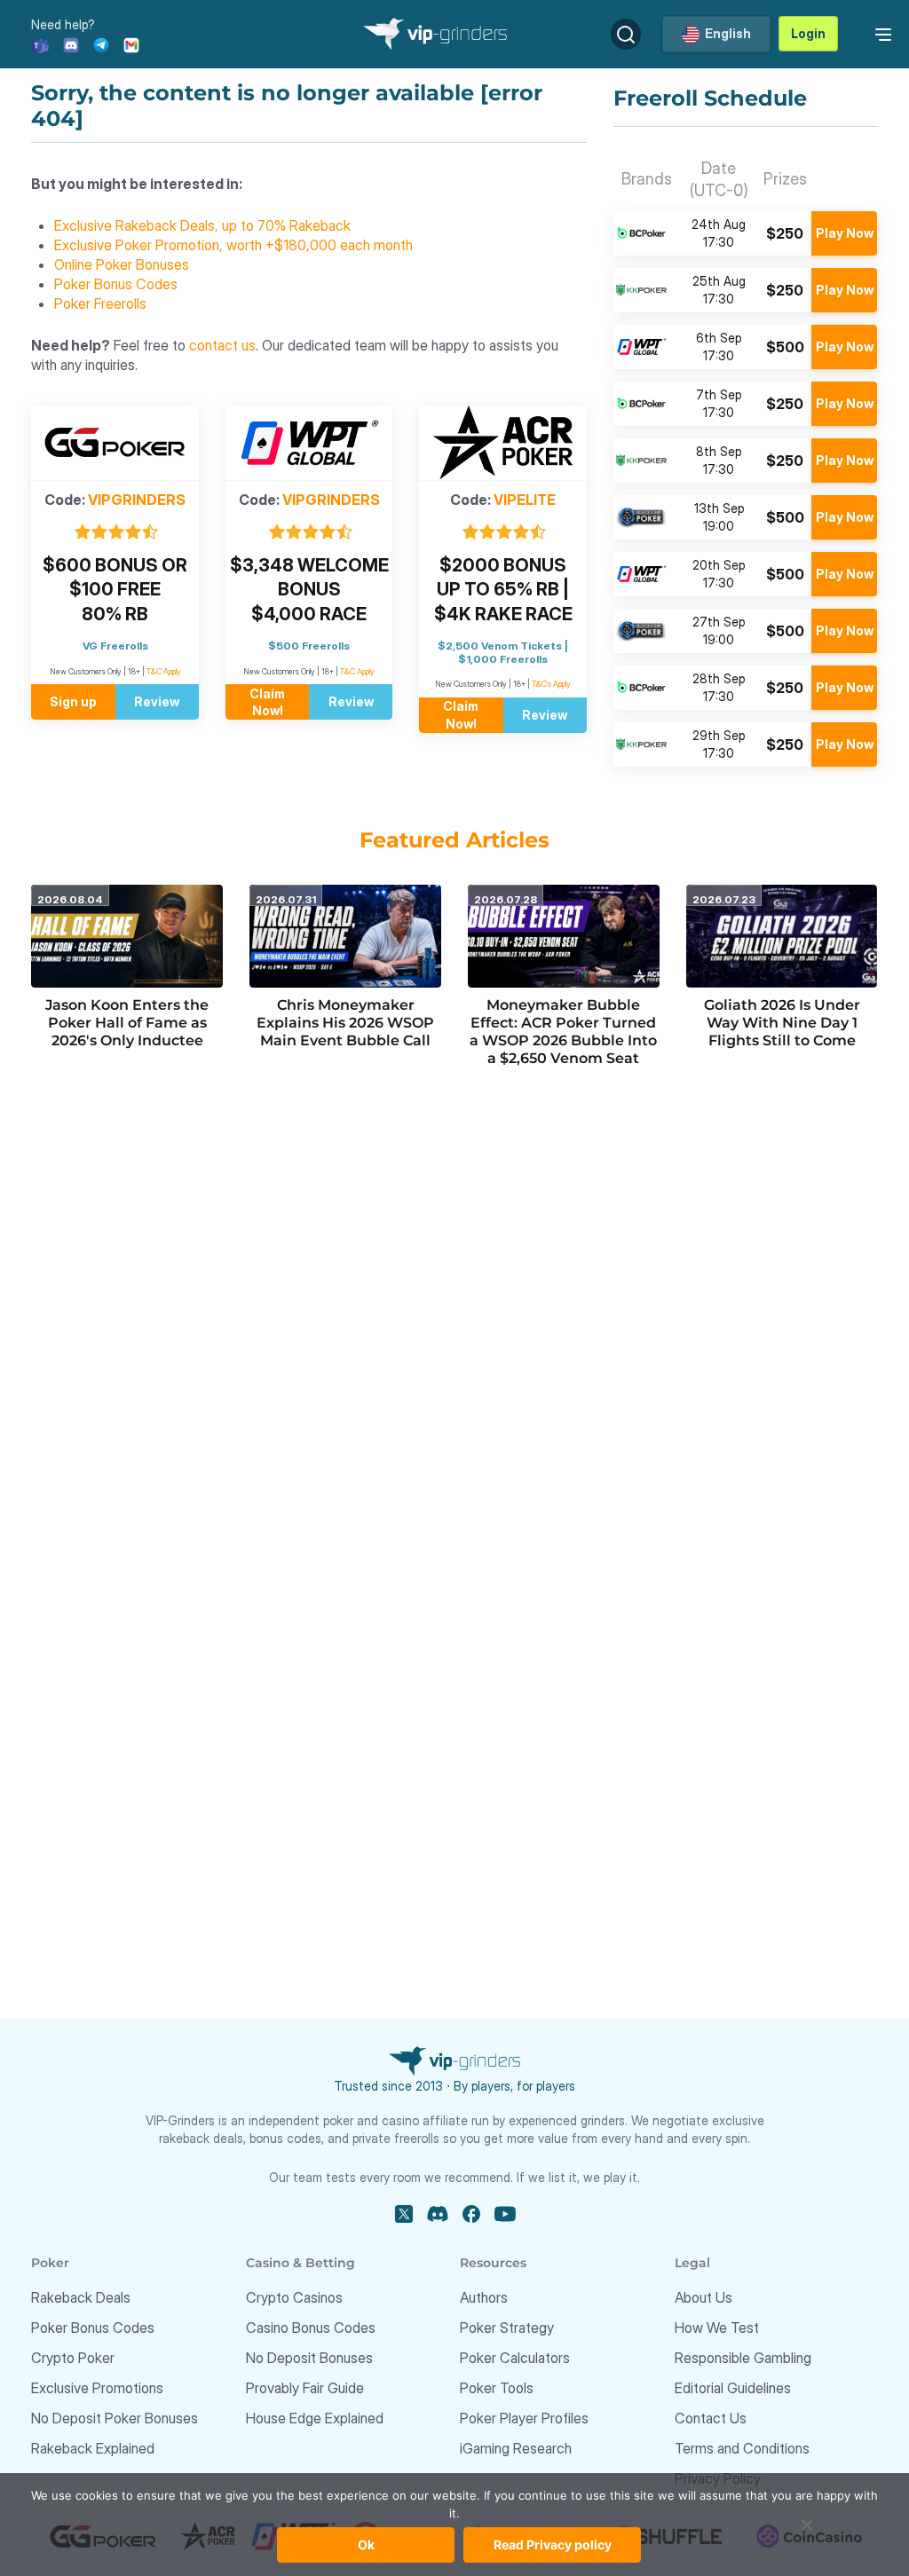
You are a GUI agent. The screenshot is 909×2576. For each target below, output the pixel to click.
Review (157, 701)
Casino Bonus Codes (311, 2328)
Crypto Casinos (294, 2297)
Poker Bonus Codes (116, 284)
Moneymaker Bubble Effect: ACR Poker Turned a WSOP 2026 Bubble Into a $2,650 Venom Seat (563, 1032)
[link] (881, 33)
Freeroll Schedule (710, 98)
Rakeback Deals (81, 2297)
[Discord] (71, 44)
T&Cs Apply (551, 684)
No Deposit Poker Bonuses (115, 2418)
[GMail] (131, 44)
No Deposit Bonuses (309, 2358)
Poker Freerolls (100, 303)
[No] (807, 2533)
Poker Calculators (515, 2358)
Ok (366, 2544)
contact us (222, 345)
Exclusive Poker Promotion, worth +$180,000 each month (233, 245)
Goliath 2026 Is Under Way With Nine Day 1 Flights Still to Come (782, 1023)
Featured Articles (454, 840)
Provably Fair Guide (305, 2388)
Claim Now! (267, 702)
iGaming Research (516, 2448)
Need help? (63, 24)
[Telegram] (101, 44)
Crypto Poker (73, 2358)
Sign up (73, 701)
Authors (484, 2297)
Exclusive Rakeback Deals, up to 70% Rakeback (202, 225)
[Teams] (40, 44)
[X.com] (404, 2214)
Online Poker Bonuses (122, 264)
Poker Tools (497, 2388)
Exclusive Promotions (97, 2388)
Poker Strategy (507, 2328)
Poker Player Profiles (524, 2418)
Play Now (845, 233)
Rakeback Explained (93, 2448)
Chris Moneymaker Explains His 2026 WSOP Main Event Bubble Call (345, 1023)
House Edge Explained (315, 2418)
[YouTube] (505, 2214)
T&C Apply (164, 671)
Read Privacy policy (553, 2544)
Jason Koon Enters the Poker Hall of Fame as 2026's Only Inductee (127, 1023)
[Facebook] (471, 2214)
